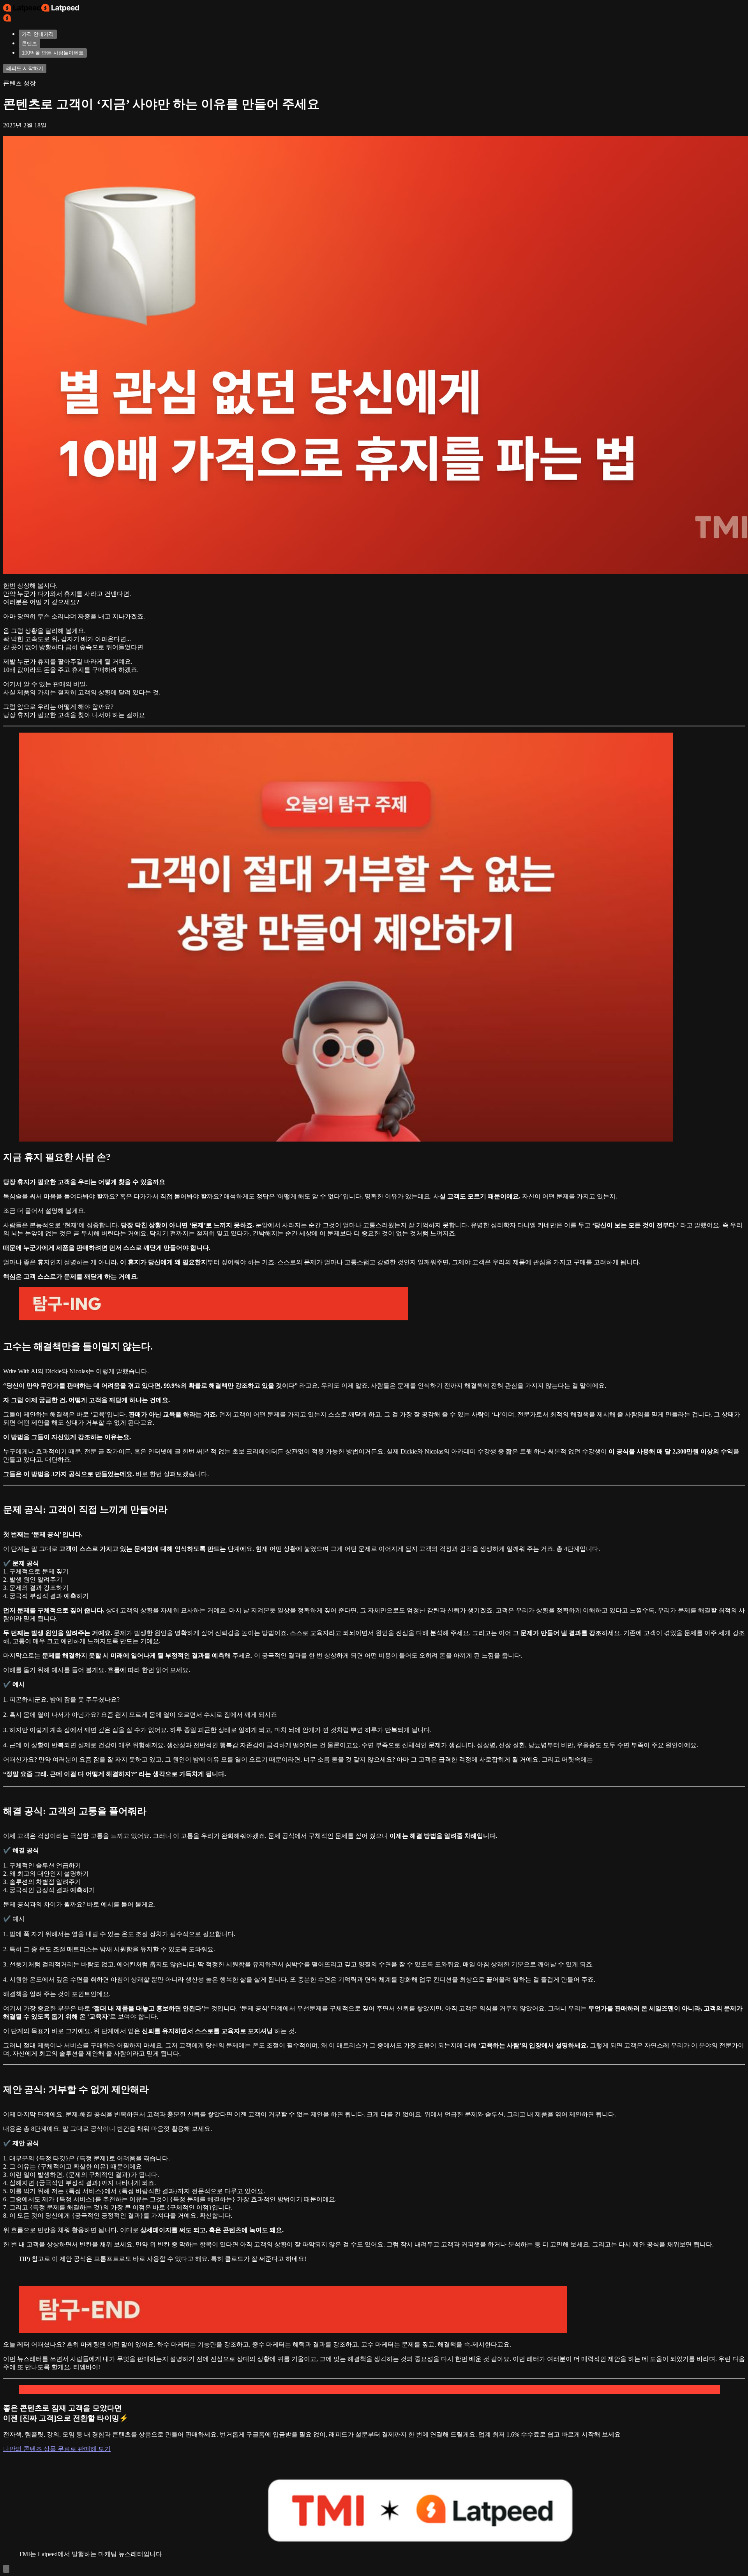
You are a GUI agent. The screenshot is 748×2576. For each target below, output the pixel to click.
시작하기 (25, 68)
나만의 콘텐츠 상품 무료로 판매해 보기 (57, 2449)
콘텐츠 (29, 43)
